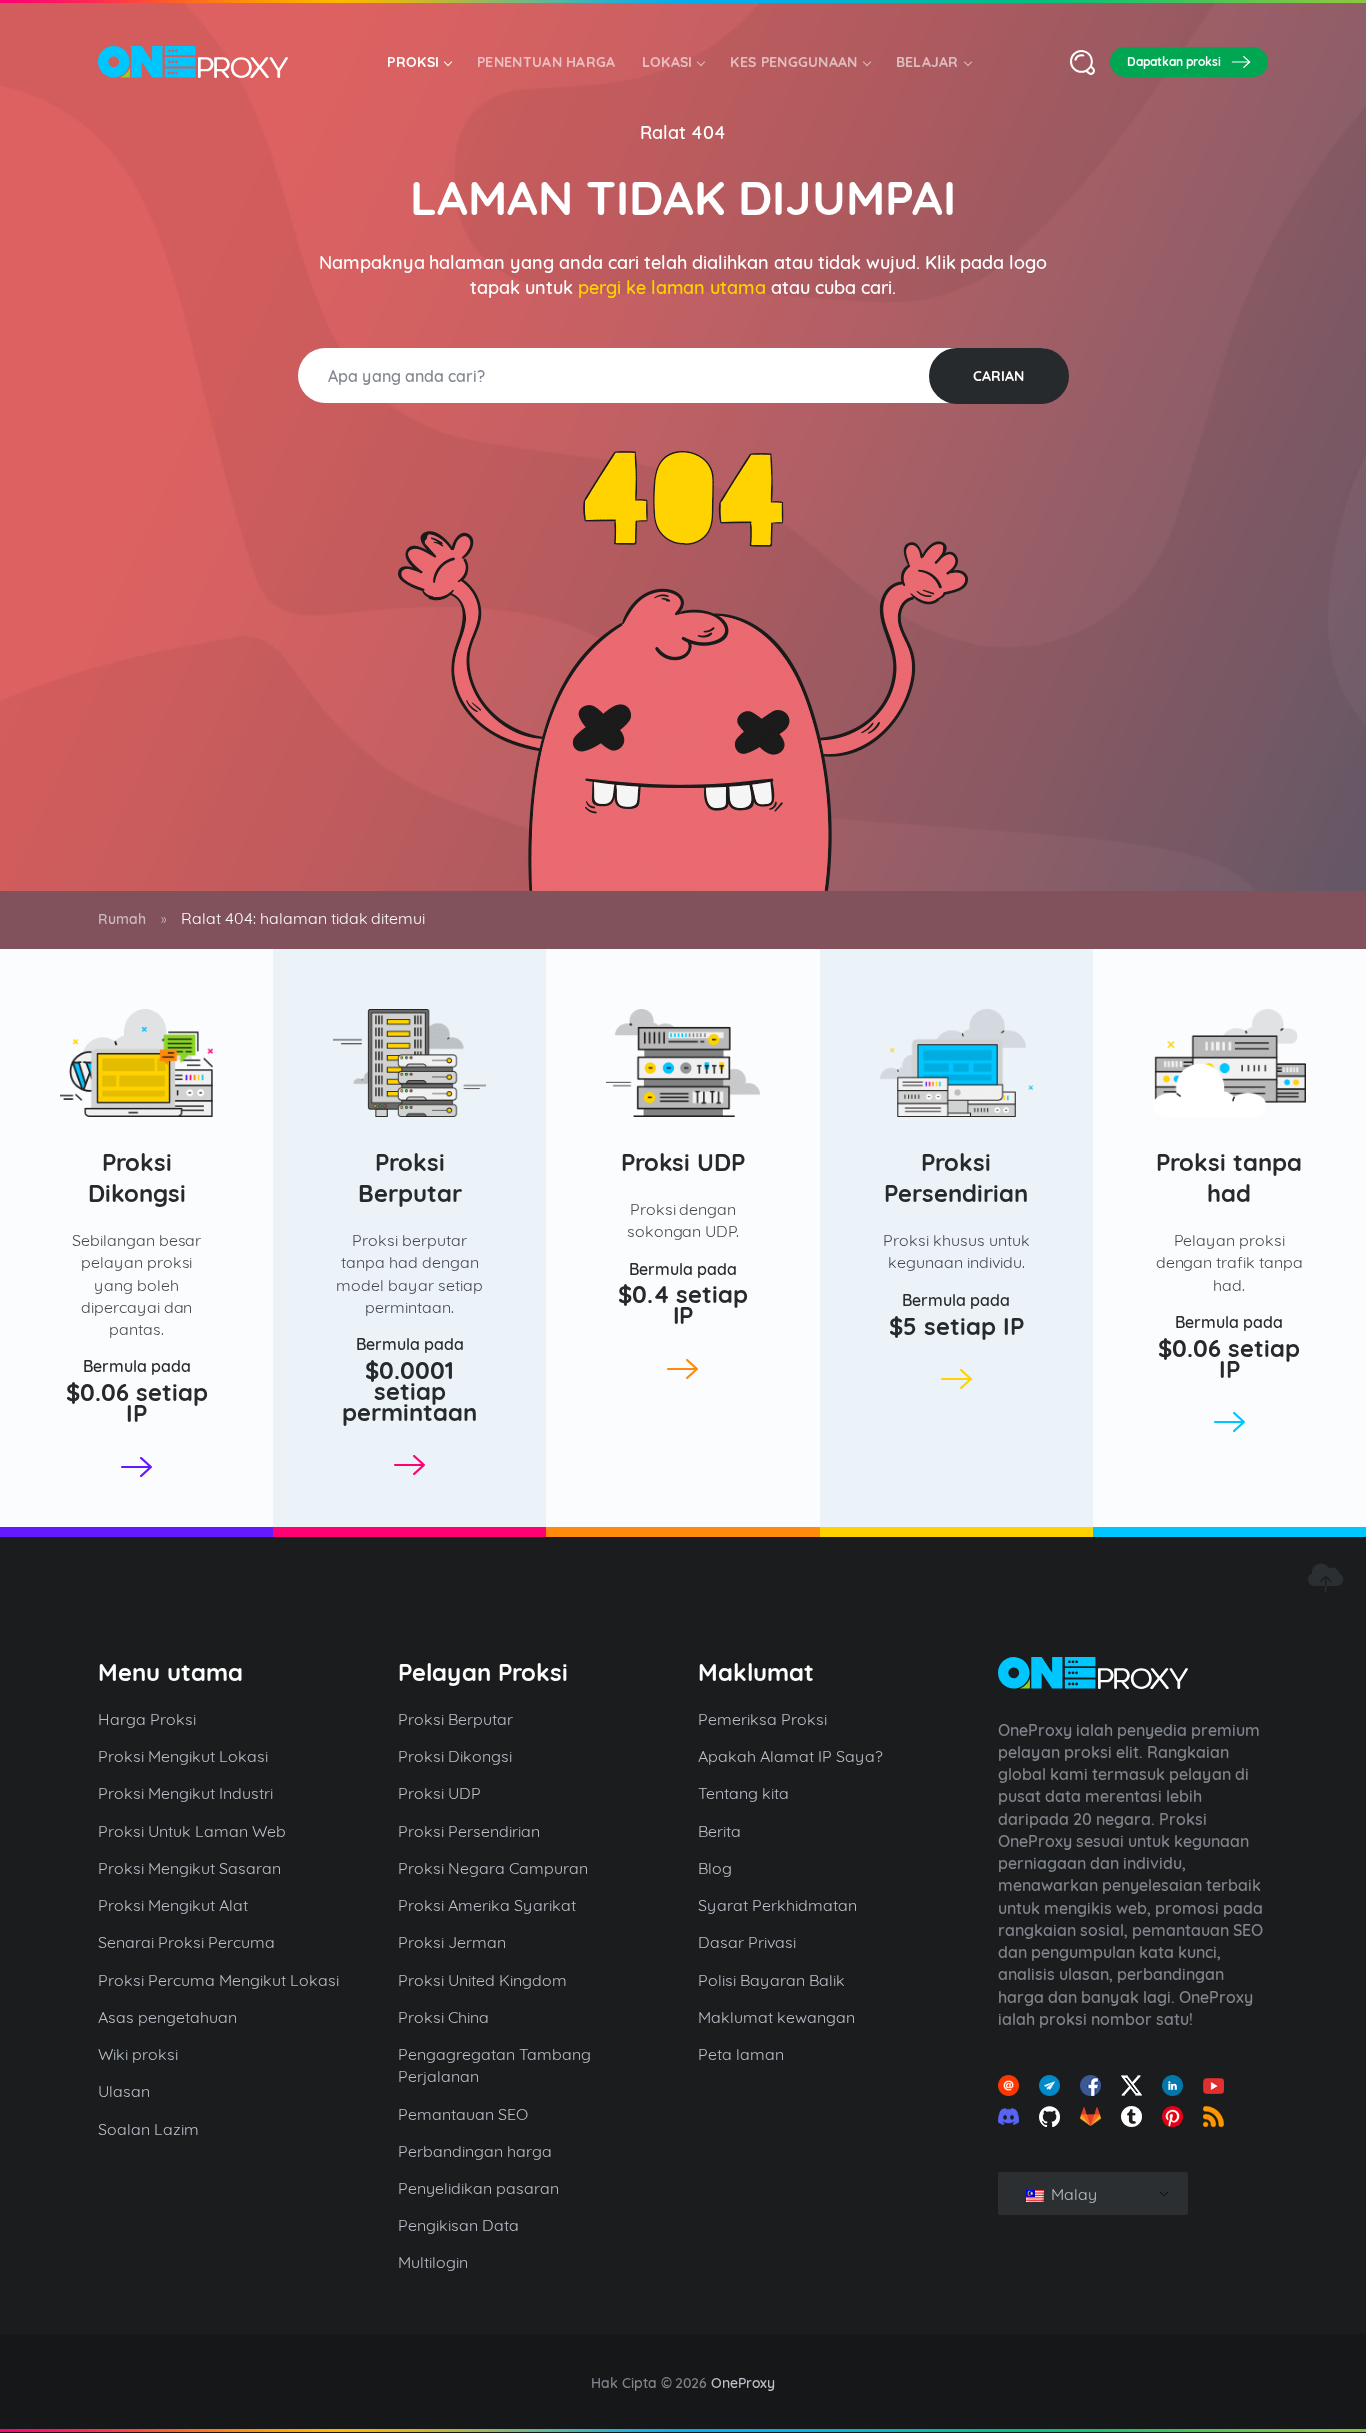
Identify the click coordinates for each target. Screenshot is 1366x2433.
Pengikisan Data (458, 2225)
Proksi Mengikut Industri (185, 1793)
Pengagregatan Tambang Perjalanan (494, 2065)
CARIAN (998, 376)
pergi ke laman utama (672, 287)
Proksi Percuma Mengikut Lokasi (218, 1980)
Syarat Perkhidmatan (777, 1905)
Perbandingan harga (475, 2151)
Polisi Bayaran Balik (771, 1980)
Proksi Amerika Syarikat (487, 1905)
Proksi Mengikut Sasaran (189, 1868)
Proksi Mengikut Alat (173, 1905)
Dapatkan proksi (1174, 61)
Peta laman (741, 2054)
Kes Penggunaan (793, 62)
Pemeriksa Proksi (762, 1719)
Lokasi (667, 62)
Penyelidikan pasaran (478, 2188)
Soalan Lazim (148, 2129)
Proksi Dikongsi (137, 1177)
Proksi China (443, 2017)
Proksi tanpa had (1229, 1177)
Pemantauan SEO (463, 2114)
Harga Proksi (147, 1719)
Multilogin (433, 2262)
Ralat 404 (683, 132)
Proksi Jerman (452, 1942)
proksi (413, 62)
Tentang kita (743, 1793)
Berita (719, 1831)
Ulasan (124, 2091)
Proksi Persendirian (956, 1177)
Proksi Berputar (410, 1177)
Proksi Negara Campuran (493, 1868)
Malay (1072, 2194)
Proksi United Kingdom (482, 1980)
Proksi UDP (683, 1162)
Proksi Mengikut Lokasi (183, 1756)
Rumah (122, 919)
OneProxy (743, 2383)
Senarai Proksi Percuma (186, 1942)
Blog (715, 1868)
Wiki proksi (138, 2054)
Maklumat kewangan (776, 2017)
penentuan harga (546, 62)
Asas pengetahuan (167, 2017)
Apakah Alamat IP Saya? (790, 1756)
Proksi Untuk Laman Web (192, 1831)
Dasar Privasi (747, 1942)
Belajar (927, 62)
